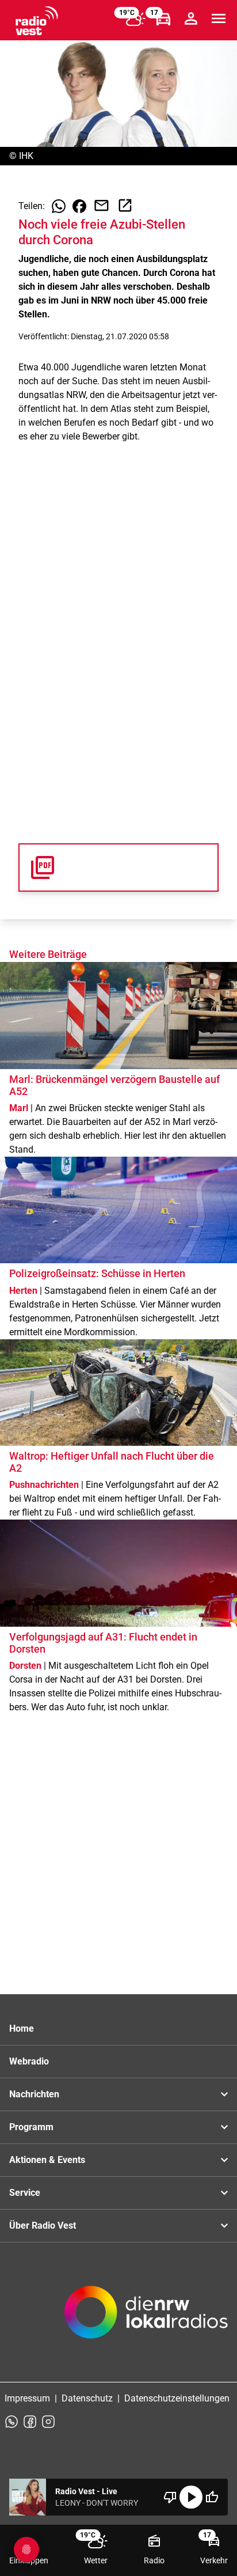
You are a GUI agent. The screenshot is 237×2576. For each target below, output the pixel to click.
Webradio (29, 2061)
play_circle (191, 2497)
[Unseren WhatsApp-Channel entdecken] (12, 2422)
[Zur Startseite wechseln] (37, 21)
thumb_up (212, 2497)
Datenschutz (87, 2398)
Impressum (27, 2398)
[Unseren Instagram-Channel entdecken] (48, 2422)
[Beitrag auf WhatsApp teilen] (59, 206)
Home (22, 2028)
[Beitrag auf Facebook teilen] (79, 206)
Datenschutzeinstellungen (177, 2398)
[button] (118, 867)
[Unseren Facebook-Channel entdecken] (30, 2422)
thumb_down (170, 2497)
